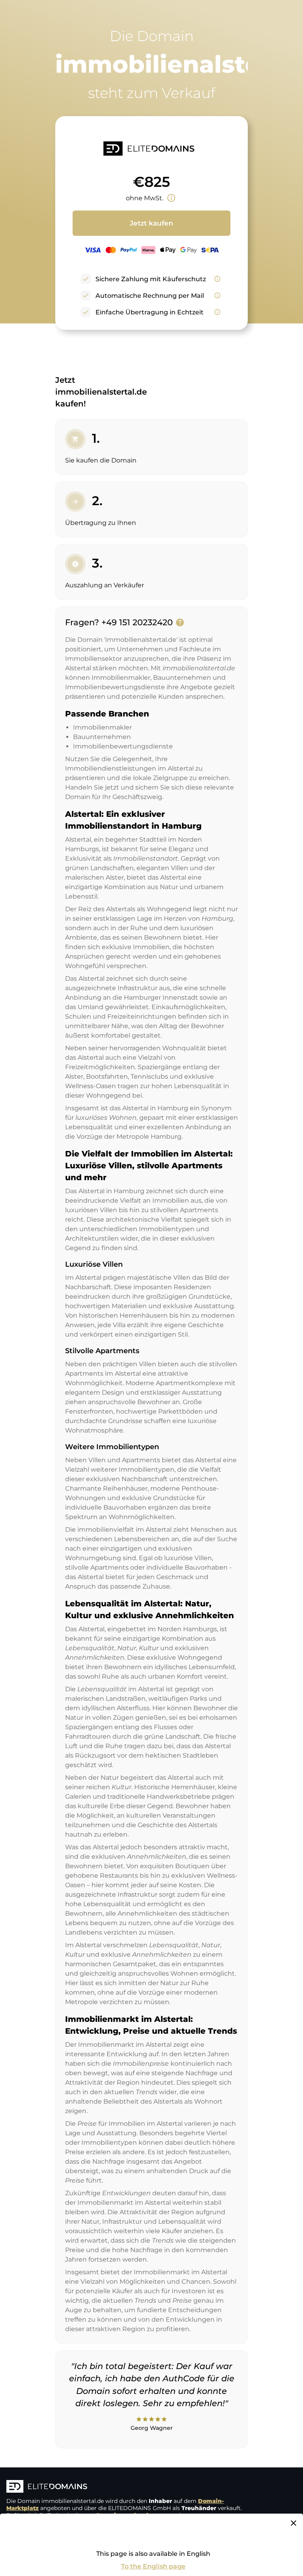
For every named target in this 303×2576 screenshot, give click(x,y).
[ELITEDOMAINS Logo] (125, 2487)
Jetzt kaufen (151, 223)
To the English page (153, 2566)
